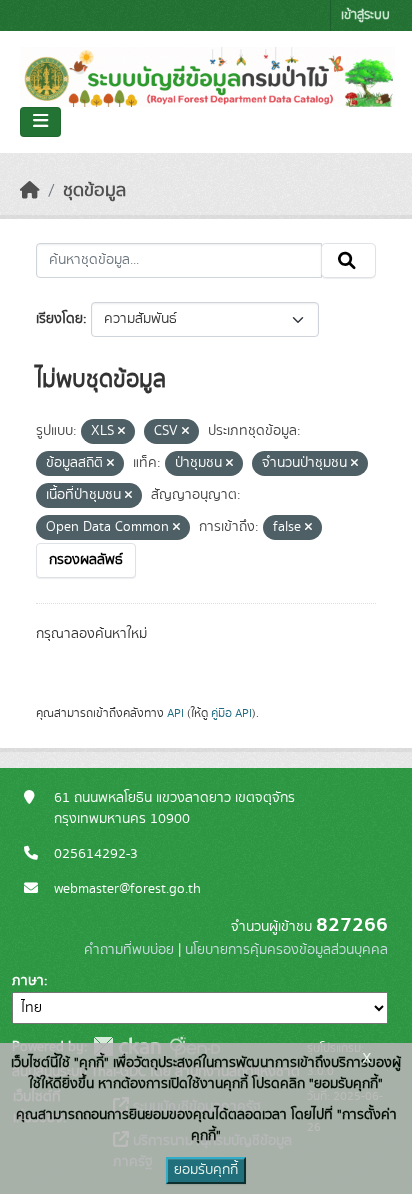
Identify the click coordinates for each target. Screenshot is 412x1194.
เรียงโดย (59, 319)
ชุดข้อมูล (94, 191)
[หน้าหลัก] (30, 191)
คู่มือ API (231, 713)
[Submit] (348, 261)
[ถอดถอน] (121, 432)
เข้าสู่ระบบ (365, 15)
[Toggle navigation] (40, 122)
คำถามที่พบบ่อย (129, 950)
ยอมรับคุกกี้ (206, 1170)
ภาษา (28, 981)
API (175, 713)
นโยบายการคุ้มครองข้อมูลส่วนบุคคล (286, 950)
